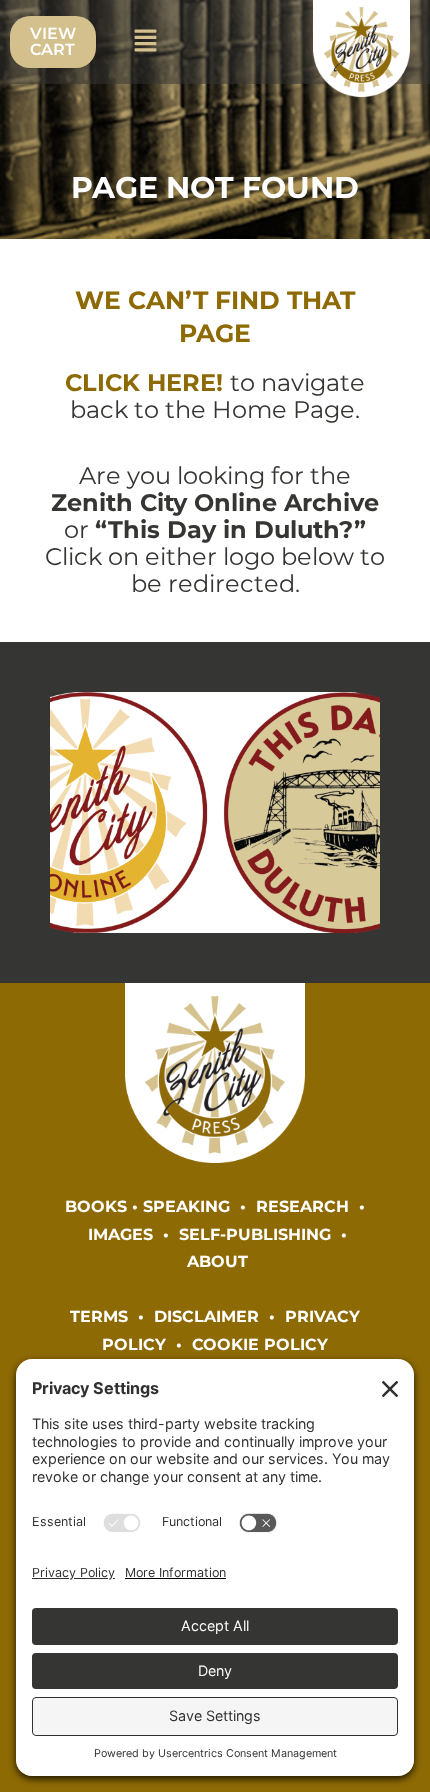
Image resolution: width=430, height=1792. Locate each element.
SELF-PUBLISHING (255, 1234)
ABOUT (217, 1261)
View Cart (53, 41)
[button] (145, 42)
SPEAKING (186, 1206)
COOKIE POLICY (260, 1344)
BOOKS (96, 1206)
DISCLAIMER (206, 1316)
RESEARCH (302, 1206)
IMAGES (120, 1234)
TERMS (99, 1316)
